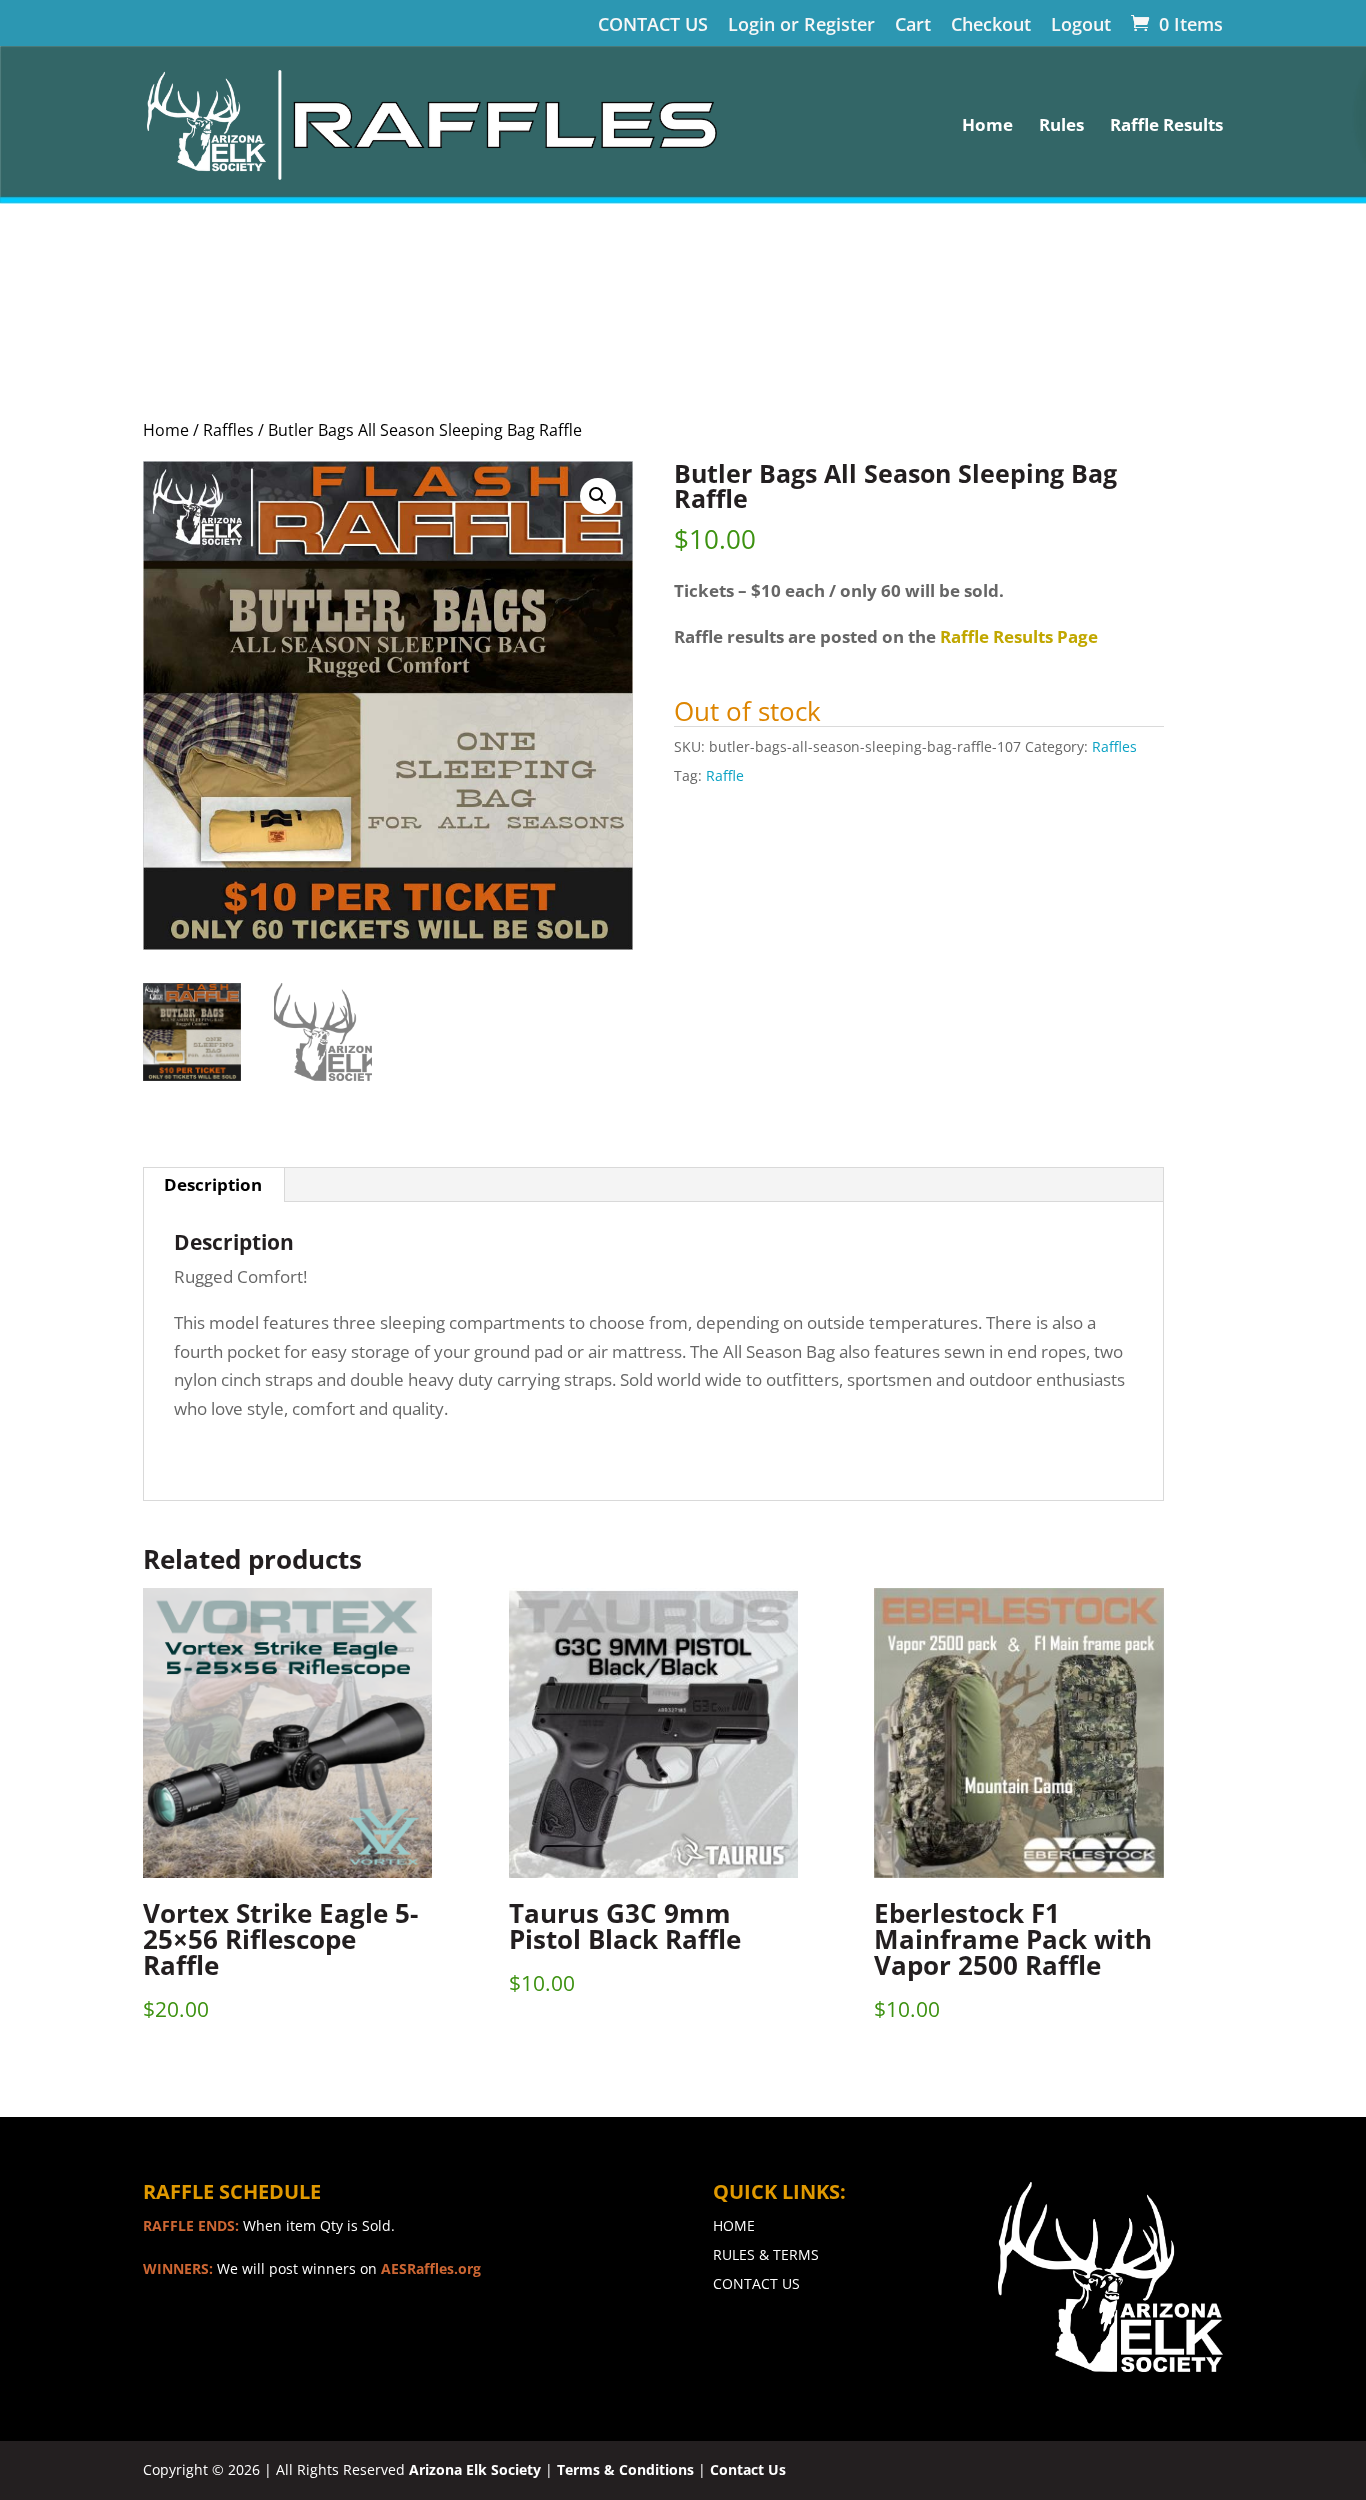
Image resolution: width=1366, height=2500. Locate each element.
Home (987, 127)
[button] (598, 496)
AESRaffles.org (431, 2268)
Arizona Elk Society (475, 2469)
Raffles (228, 430)
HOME (734, 2225)
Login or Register (801, 25)
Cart (913, 25)
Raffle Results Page (1019, 636)
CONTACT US (653, 25)
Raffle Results (1166, 127)
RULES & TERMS (766, 2254)
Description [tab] (213, 1184)
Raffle (725, 775)
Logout (1081, 25)
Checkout (991, 25)
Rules (1061, 127)
